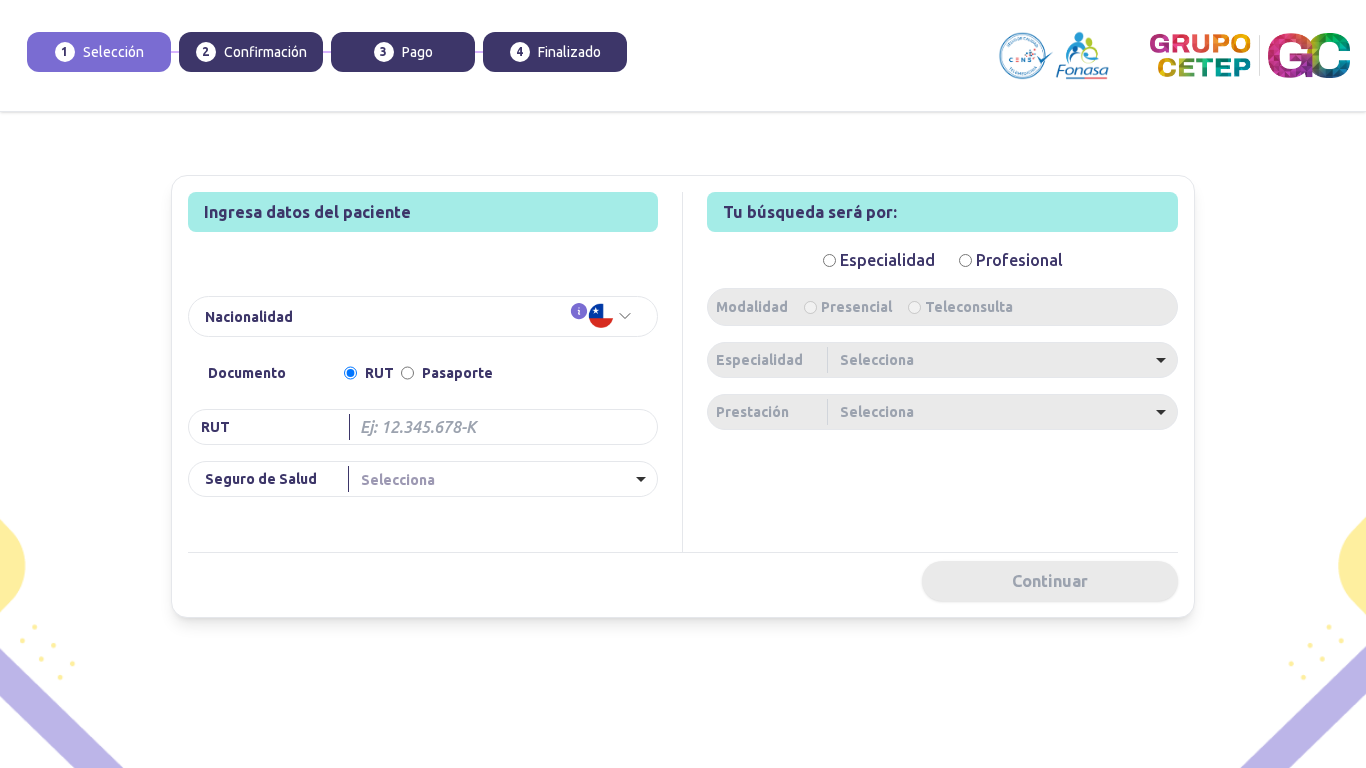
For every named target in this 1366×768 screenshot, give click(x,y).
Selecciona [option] (398, 480)
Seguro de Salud (261, 479)
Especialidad (759, 360)
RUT (379, 373)
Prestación (752, 412)
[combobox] (507, 479)
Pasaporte (457, 373)
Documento (247, 373)
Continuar (1050, 581)
